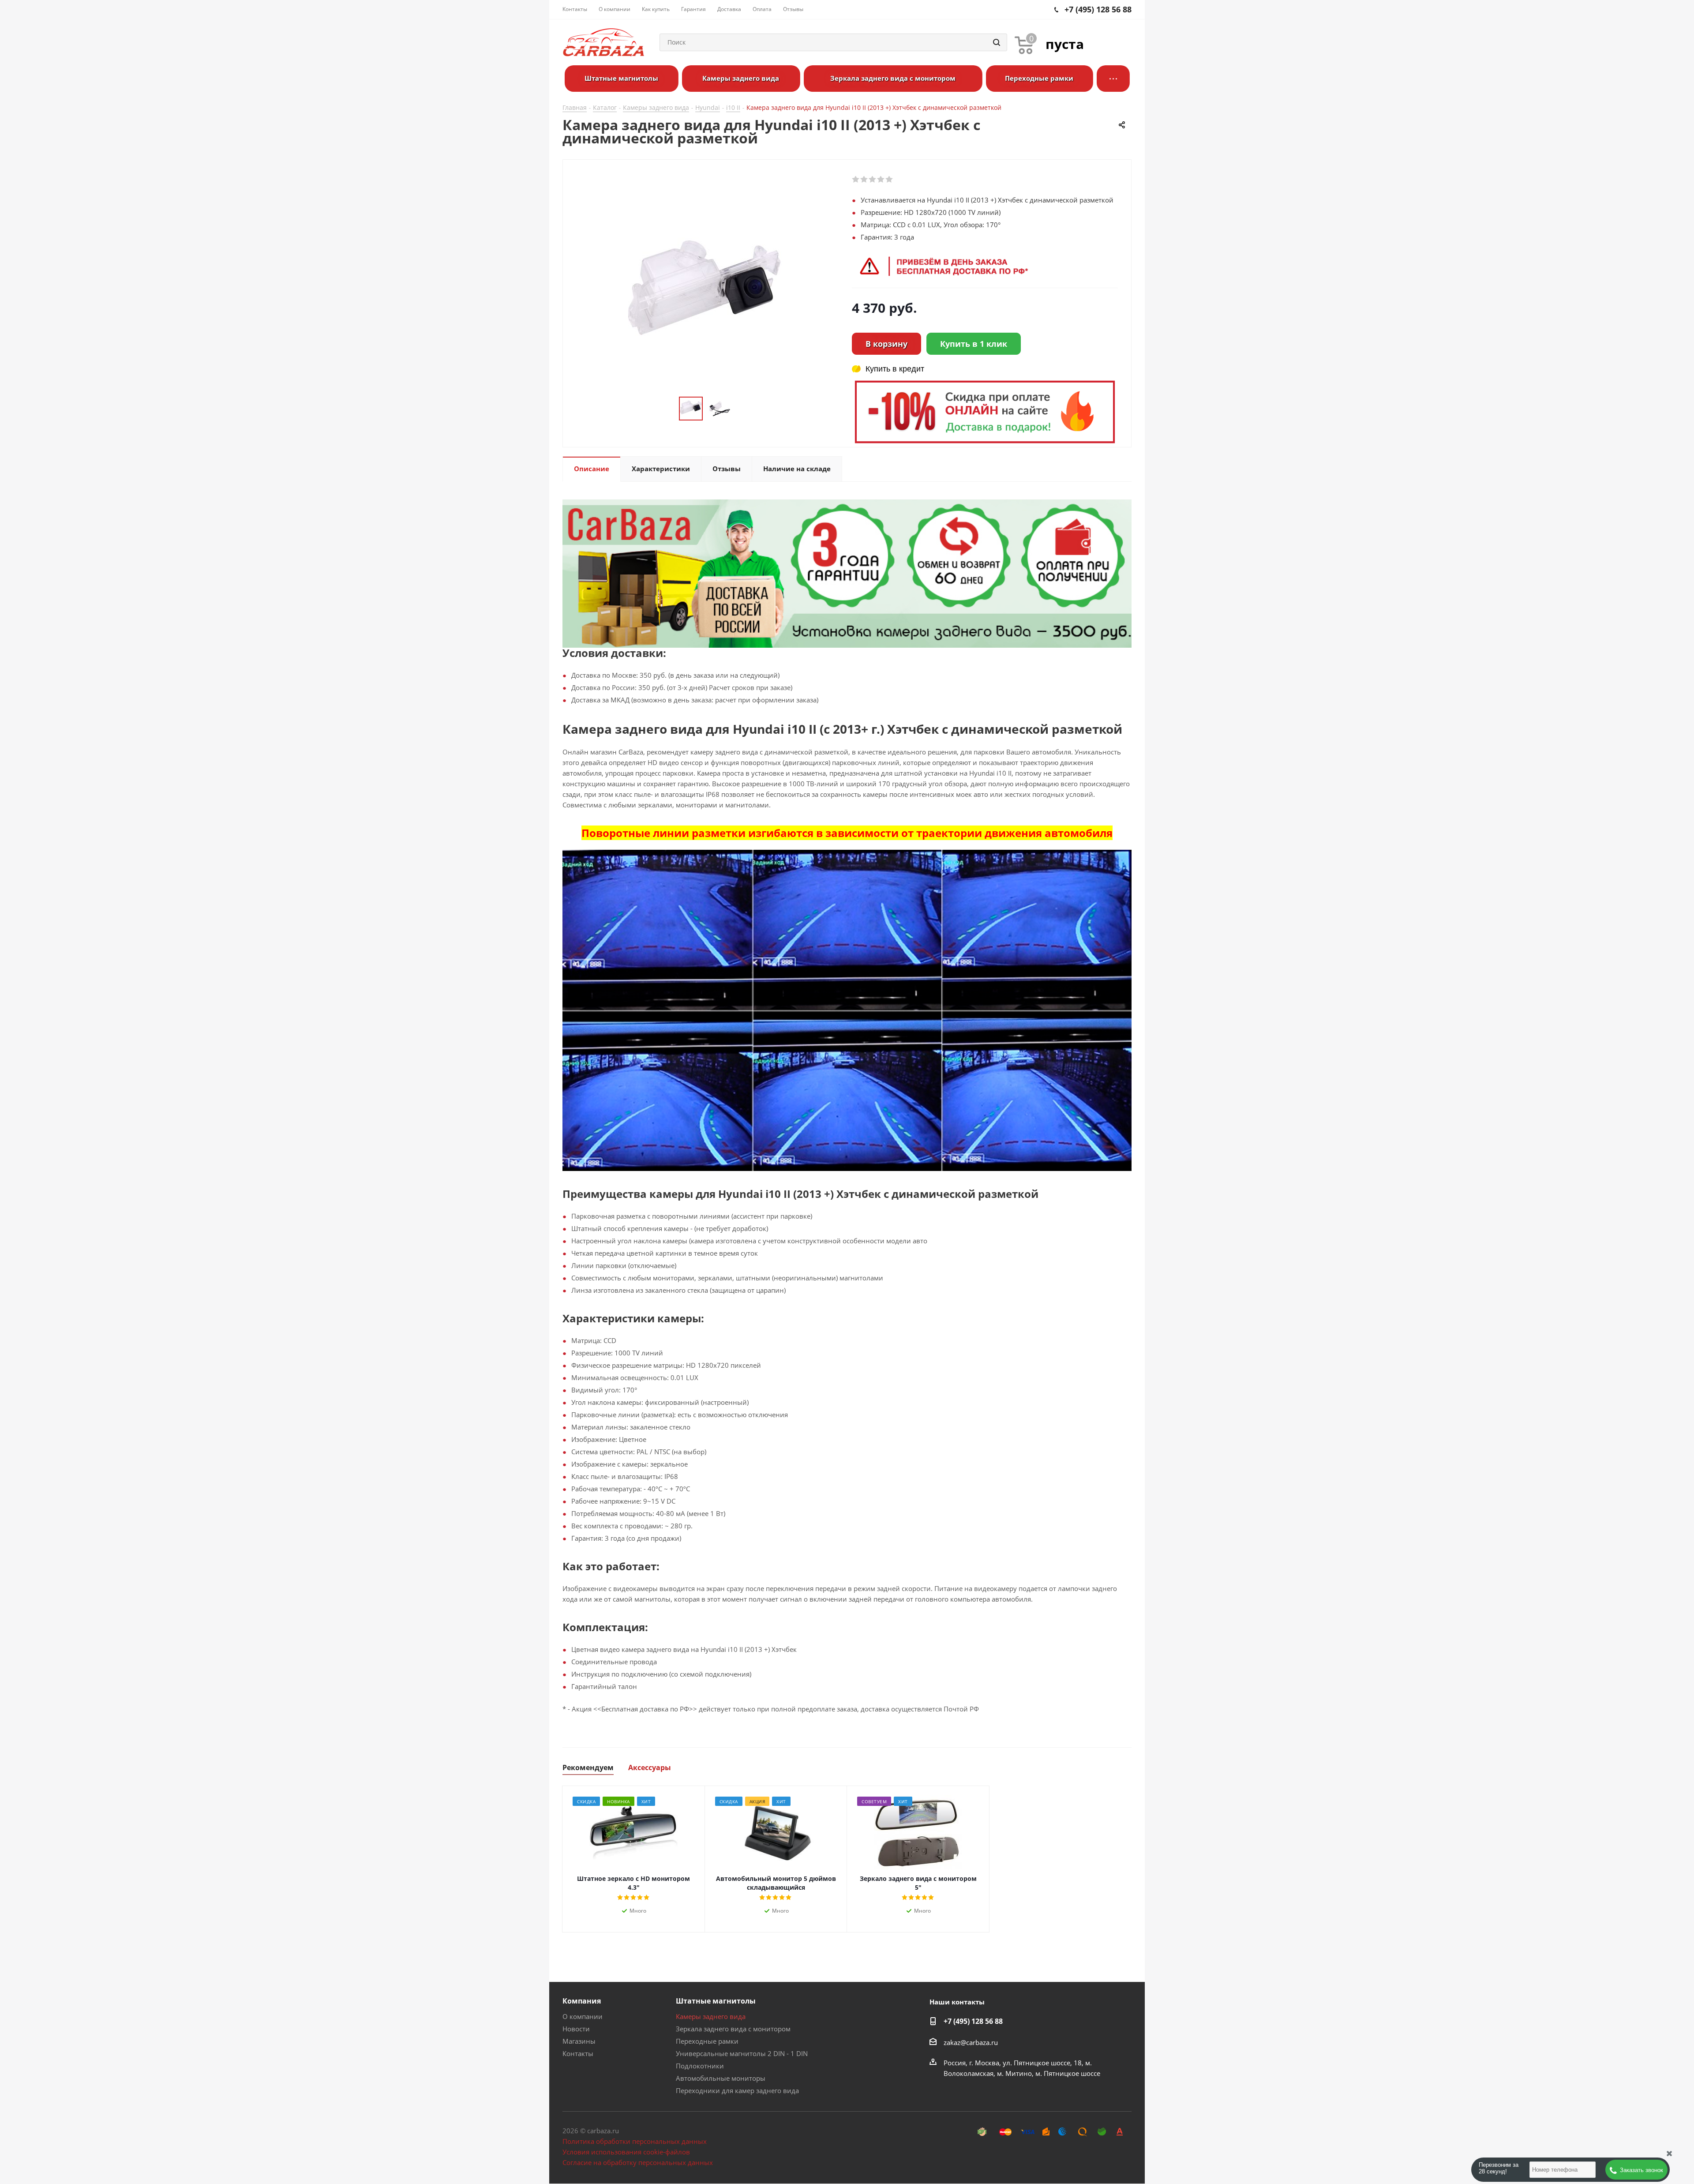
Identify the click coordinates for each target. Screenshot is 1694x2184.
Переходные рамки (707, 2041)
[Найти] (997, 42)
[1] (856, 180)
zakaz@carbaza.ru (971, 2042)
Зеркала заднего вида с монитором (733, 2029)
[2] (864, 180)
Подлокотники (700, 2066)
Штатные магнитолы (716, 2001)
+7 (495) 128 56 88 (973, 2021)
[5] (890, 180)
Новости (576, 2029)
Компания (582, 2001)
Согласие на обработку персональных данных (638, 2162)
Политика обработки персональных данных (635, 2141)
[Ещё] (1113, 79)
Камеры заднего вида (711, 2016)
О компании (583, 2016)
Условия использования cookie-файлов (626, 2152)
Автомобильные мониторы (721, 2078)
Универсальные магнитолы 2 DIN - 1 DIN (742, 2053)
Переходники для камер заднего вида (737, 2090)
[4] (881, 180)
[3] (873, 180)
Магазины (579, 2041)
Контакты (578, 2053)
